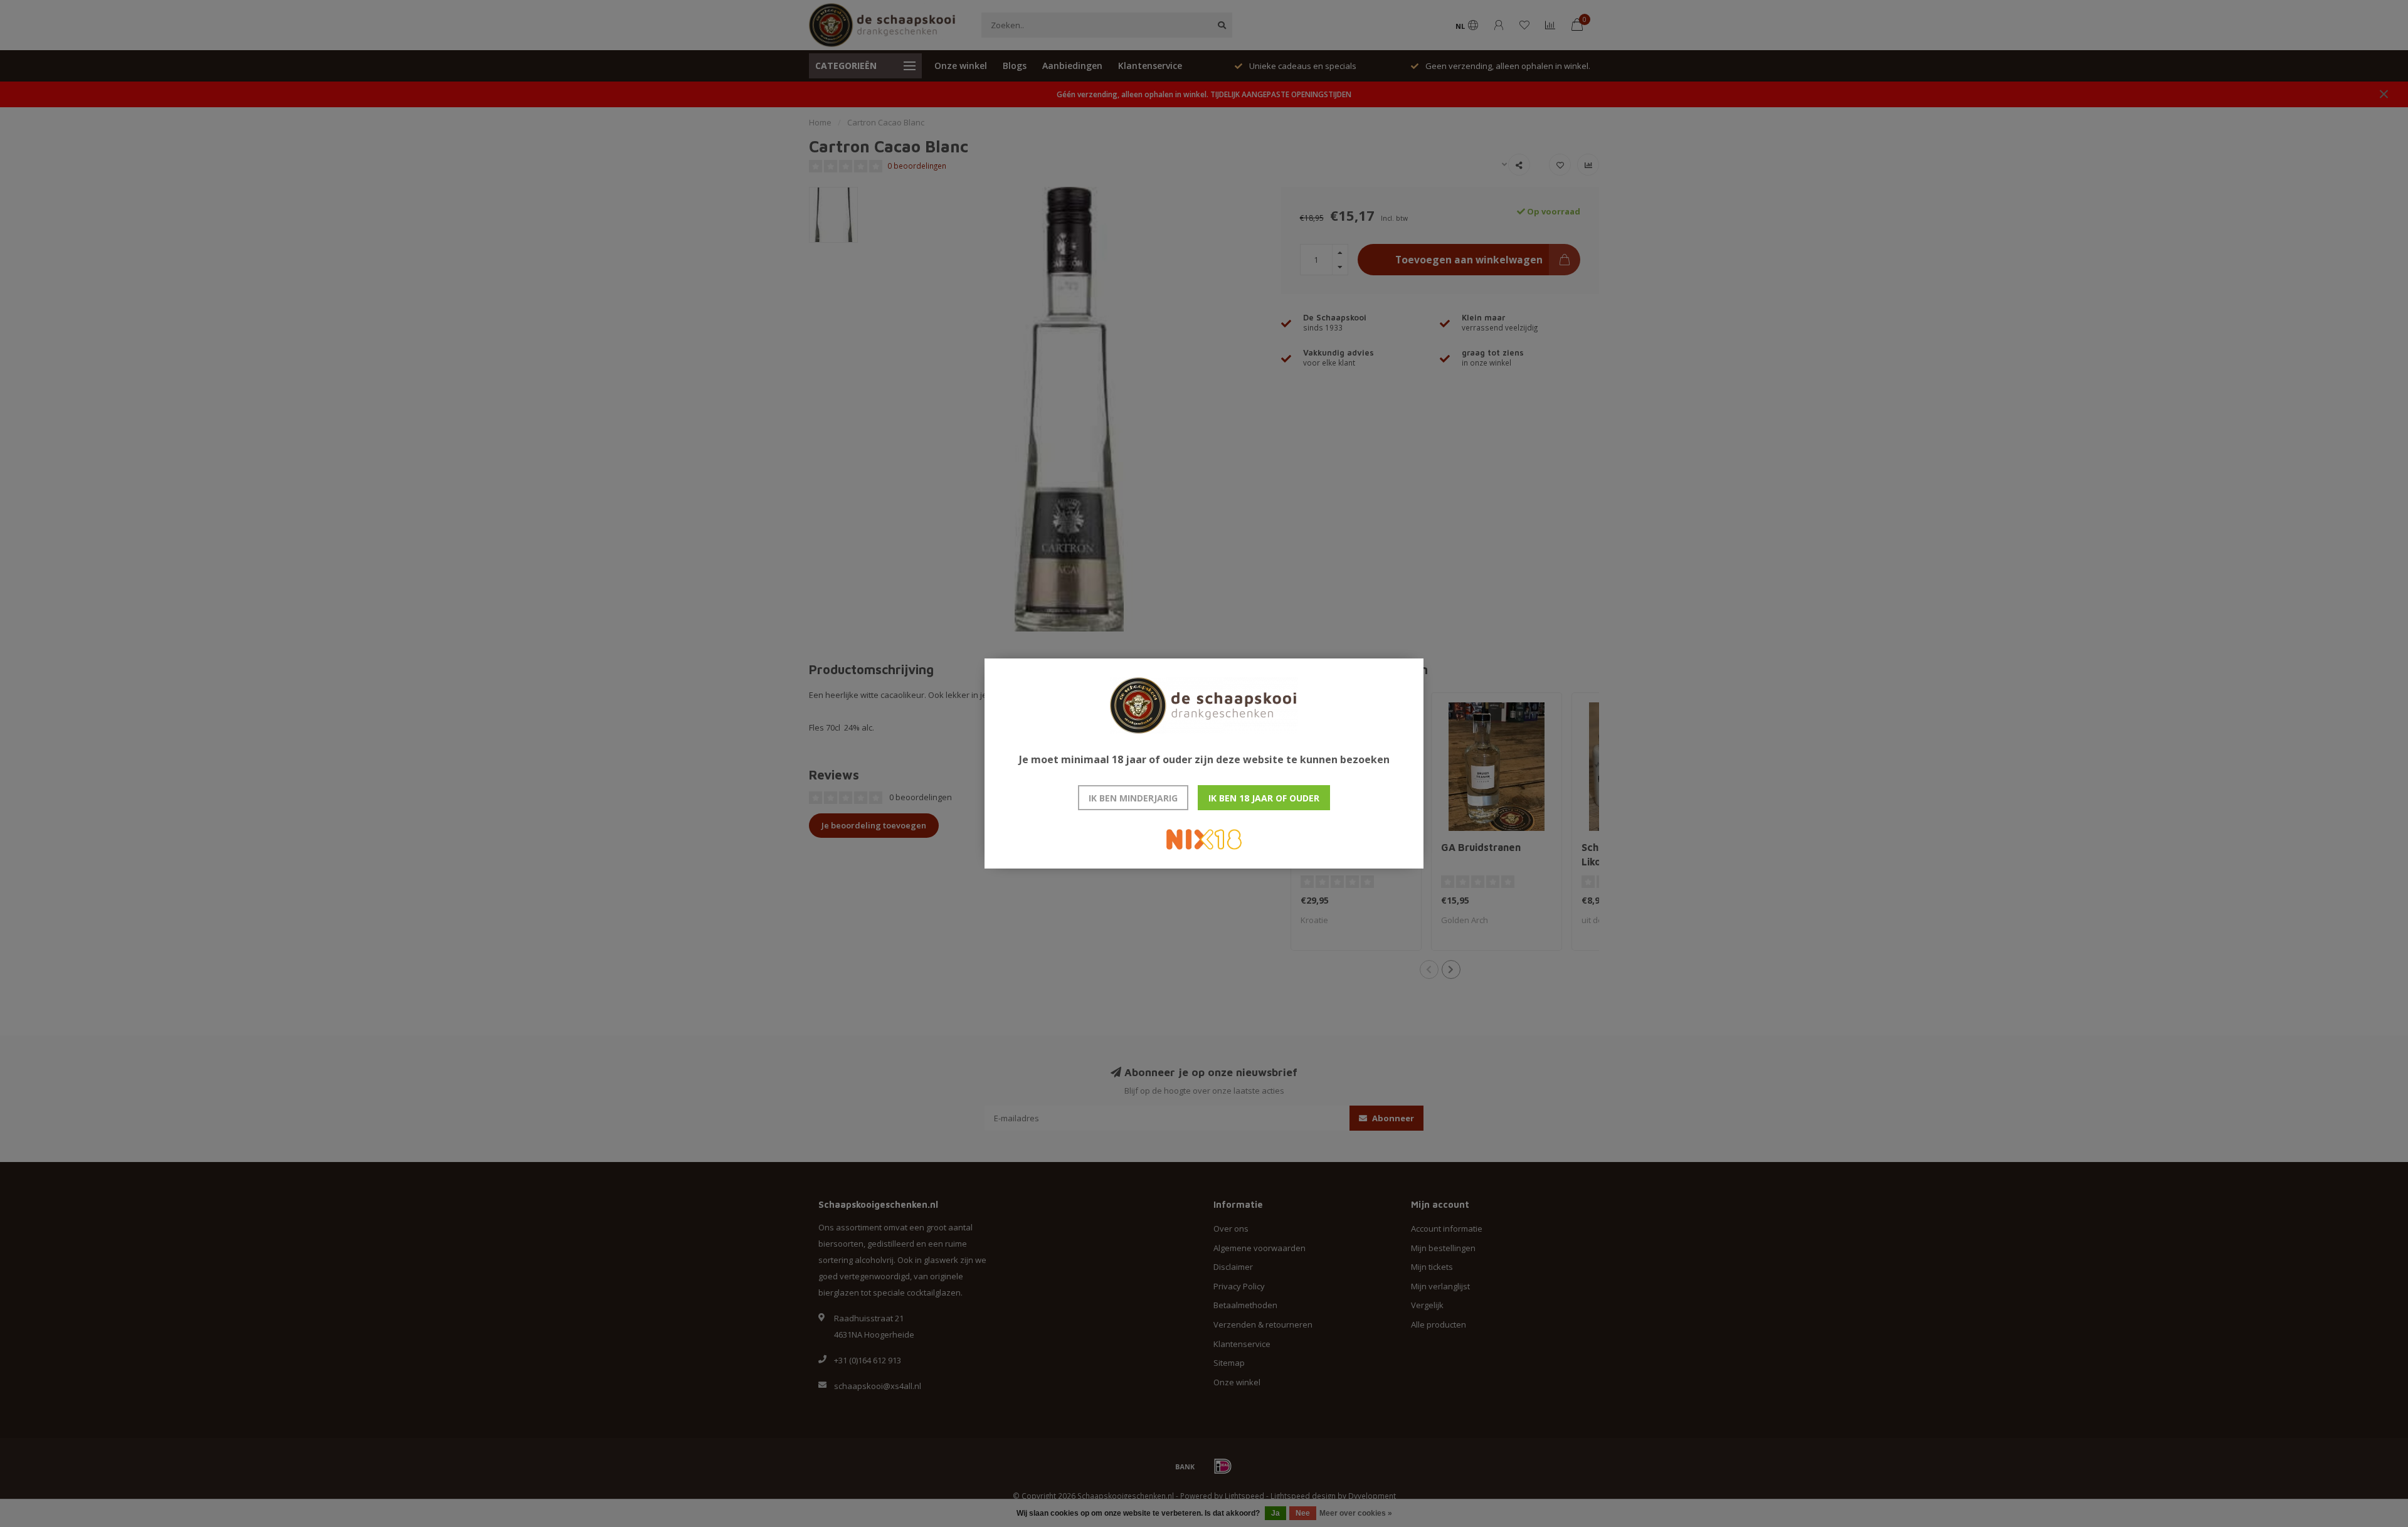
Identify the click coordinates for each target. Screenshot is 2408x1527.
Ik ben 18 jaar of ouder (1264, 798)
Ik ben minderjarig (1133, 798)
